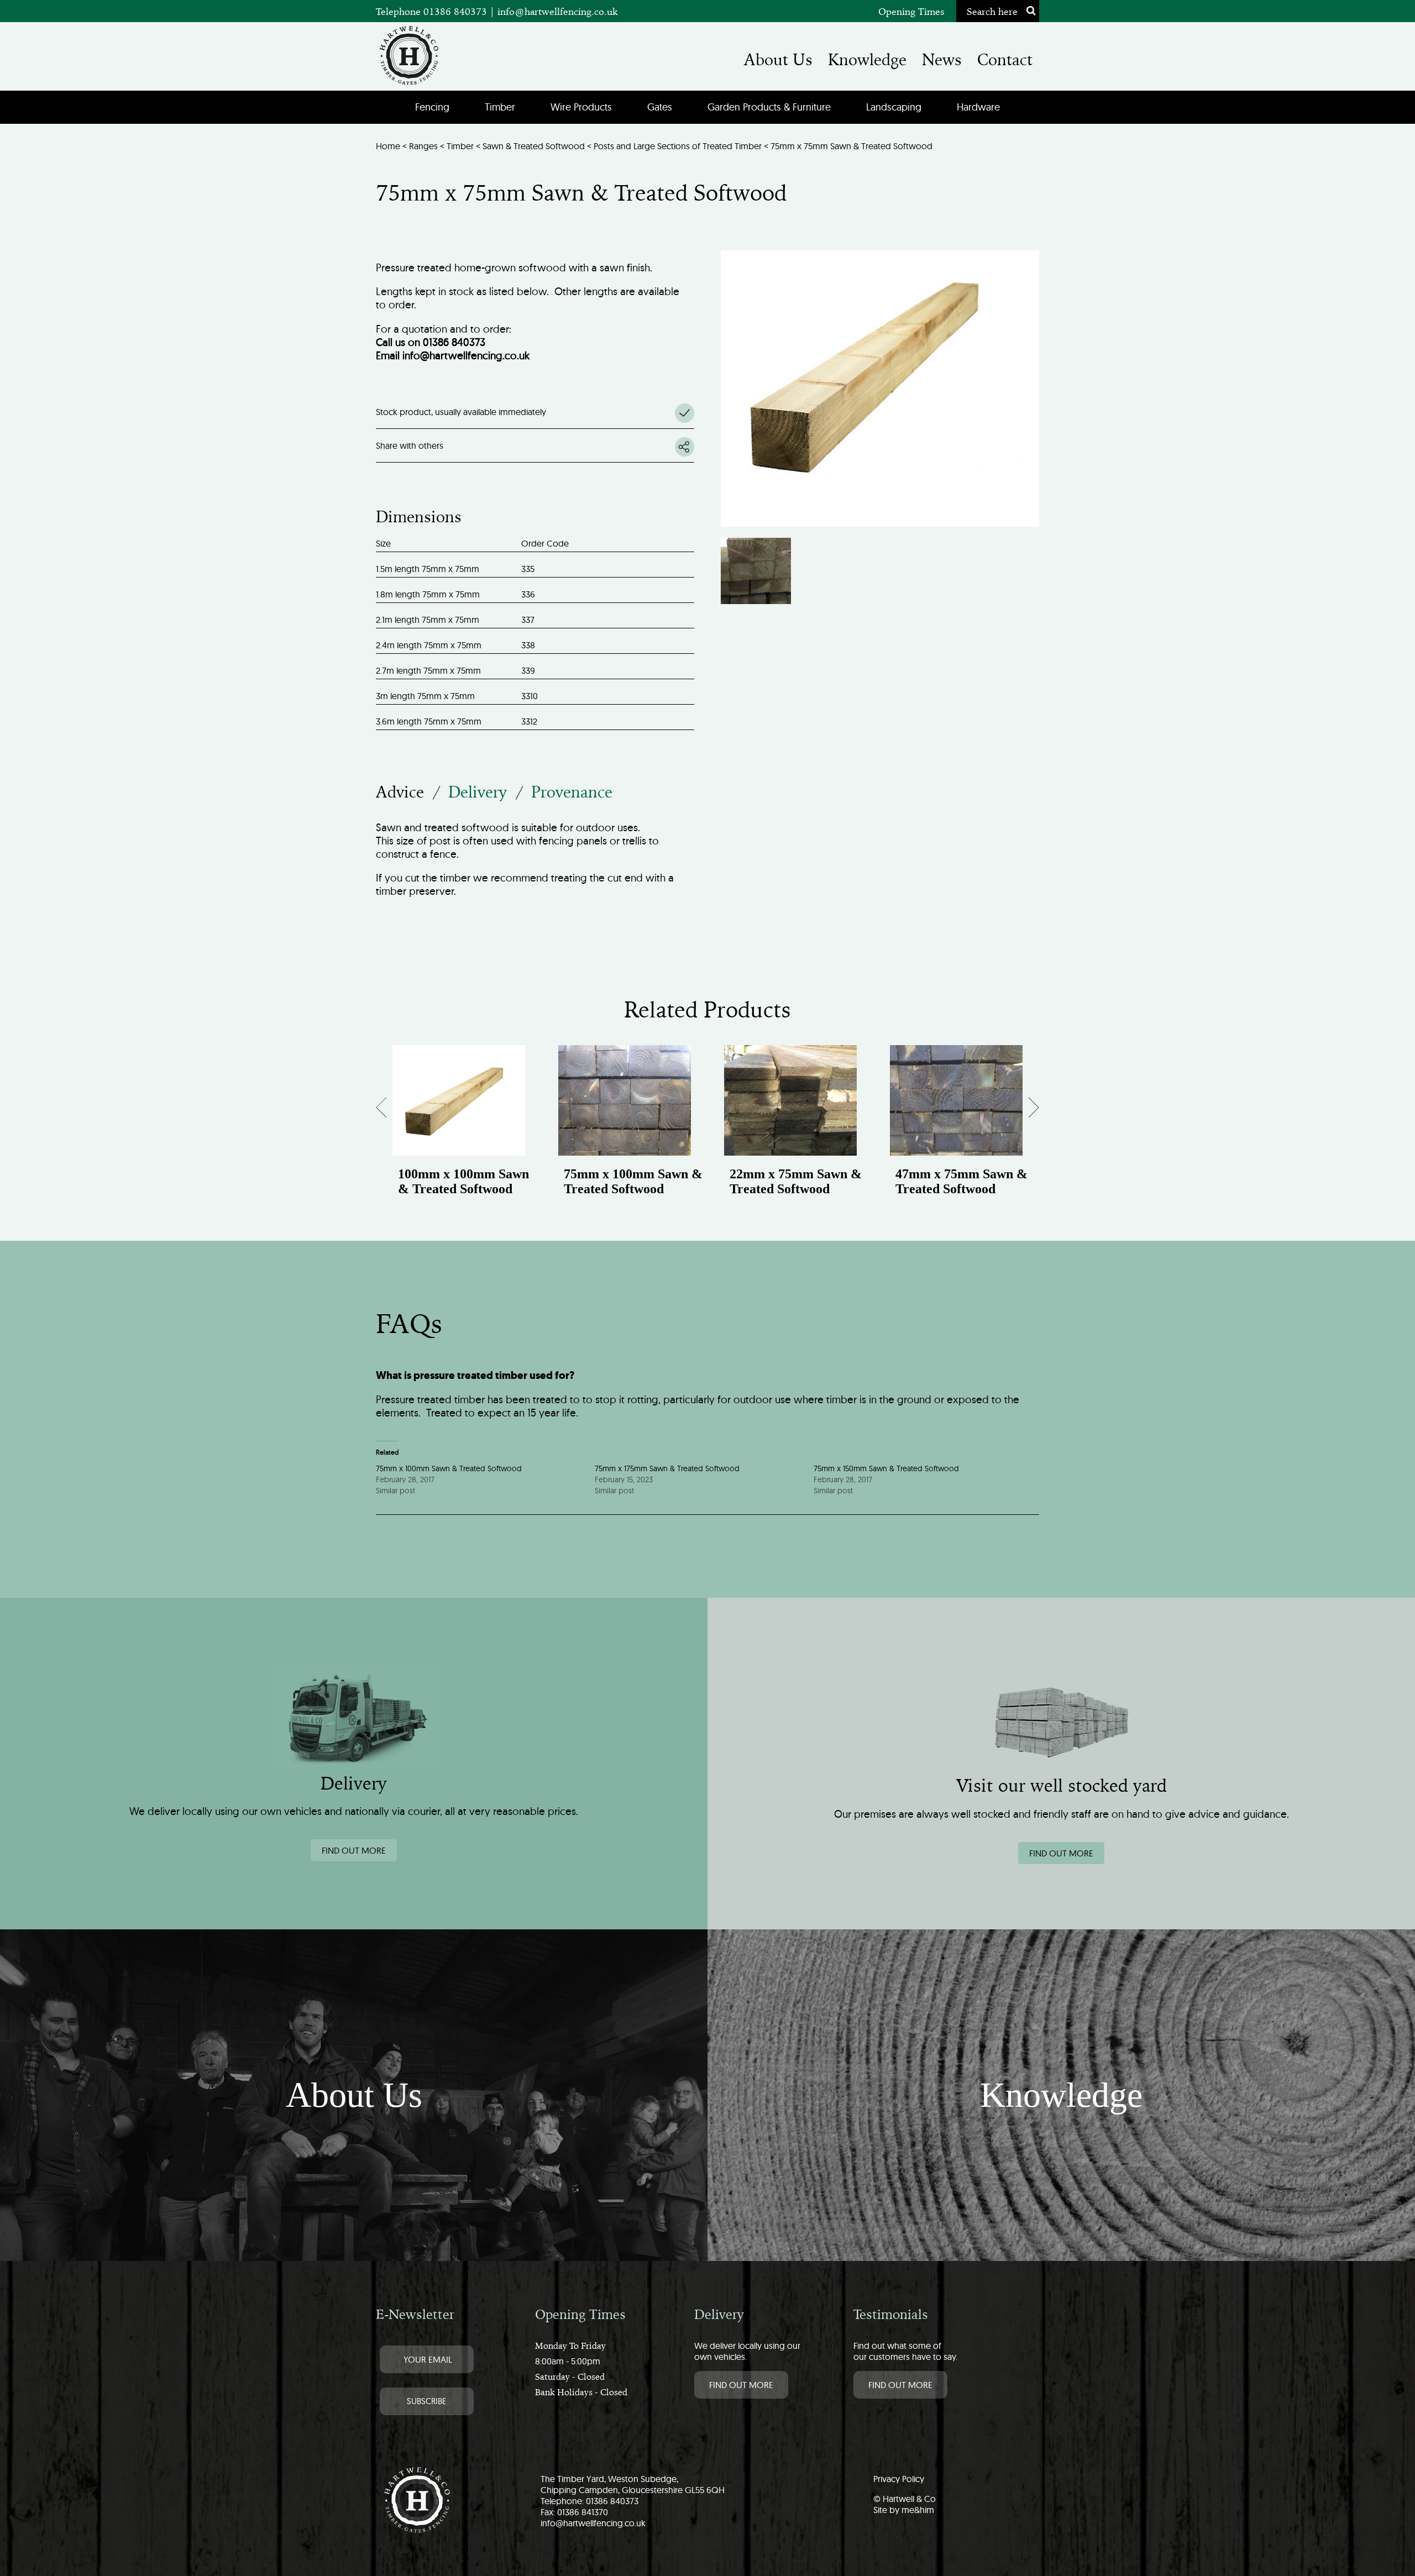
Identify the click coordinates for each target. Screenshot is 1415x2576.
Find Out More (741, 2385)
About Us (778, 60)
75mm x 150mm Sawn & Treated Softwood (886, 1468)
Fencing (432, 107)
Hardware (978, 107)
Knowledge (867, 60)
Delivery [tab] (478, 792)
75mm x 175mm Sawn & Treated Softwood (667, 1468)
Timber (500, 107)
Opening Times (911, 11)
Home (388, 146)
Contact (1005, 60)
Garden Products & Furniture (769, 107)
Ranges (423, 146)
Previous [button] (391, 1111)
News (942, 60)
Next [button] (1026, 1111)
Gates (660, 107)
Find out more (354, 1850)
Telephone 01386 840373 (433, 11)
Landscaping (894, 107)
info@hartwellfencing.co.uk (558, 11)
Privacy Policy (899, 2479)
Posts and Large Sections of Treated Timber (678, 146)
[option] (459, 1132)
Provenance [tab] (572, 792)
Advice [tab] (400, 792)
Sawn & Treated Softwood (534, 146)
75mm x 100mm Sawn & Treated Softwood (449, 1468)
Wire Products (581, 107)
